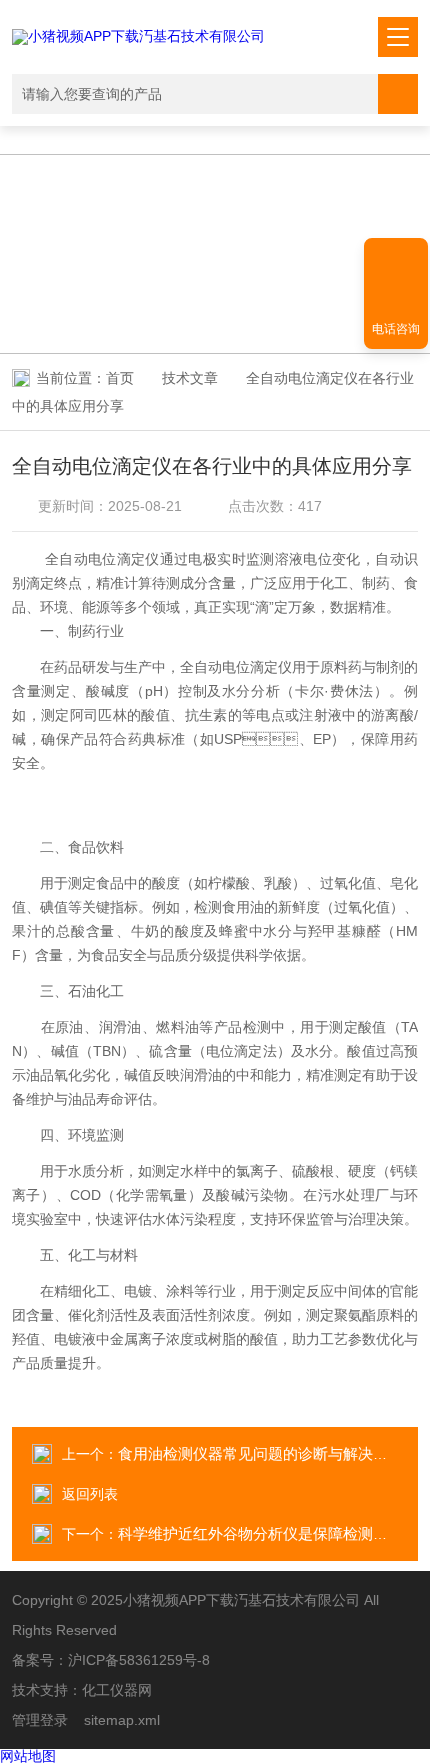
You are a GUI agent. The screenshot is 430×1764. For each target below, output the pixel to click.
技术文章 (190, 378)
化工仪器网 (117, 1690)
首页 (120, 378)
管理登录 (40, 1720)
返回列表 (90, 1494)
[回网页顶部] (396, 260)
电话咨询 (396, 329)
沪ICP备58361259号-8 (139, 1660)
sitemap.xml (122, 1720)
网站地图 (28, 1756)
